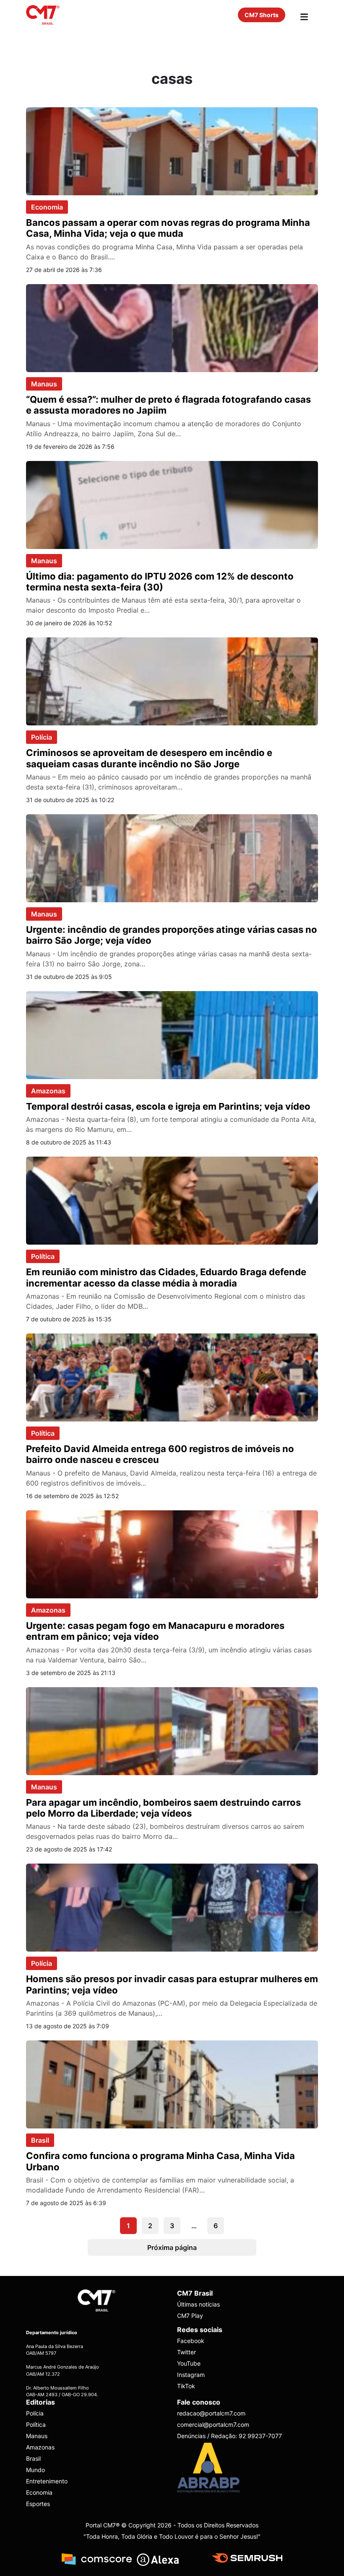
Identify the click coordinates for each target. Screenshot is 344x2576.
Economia (47, 207)
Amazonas (48, 1091)
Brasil (40, 2140)
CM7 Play (190, 2316)
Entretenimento (47, 2481)
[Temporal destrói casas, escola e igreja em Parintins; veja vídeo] (172, 1034)
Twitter (186, 2352)
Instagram (191, 2375)
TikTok (186, 2386)
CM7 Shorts (262, 15)
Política (43, 1256)
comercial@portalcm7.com (213, 2425)
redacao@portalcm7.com (211, 2413)
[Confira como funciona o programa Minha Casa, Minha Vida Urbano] (172, 2084)
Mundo (35, 2470)
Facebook (191, 2341)
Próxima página (172, 2247)
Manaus (44, 384)
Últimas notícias (198, 2304)
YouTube (189, 2363)
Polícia (42, 737)
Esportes (38, 2504)
